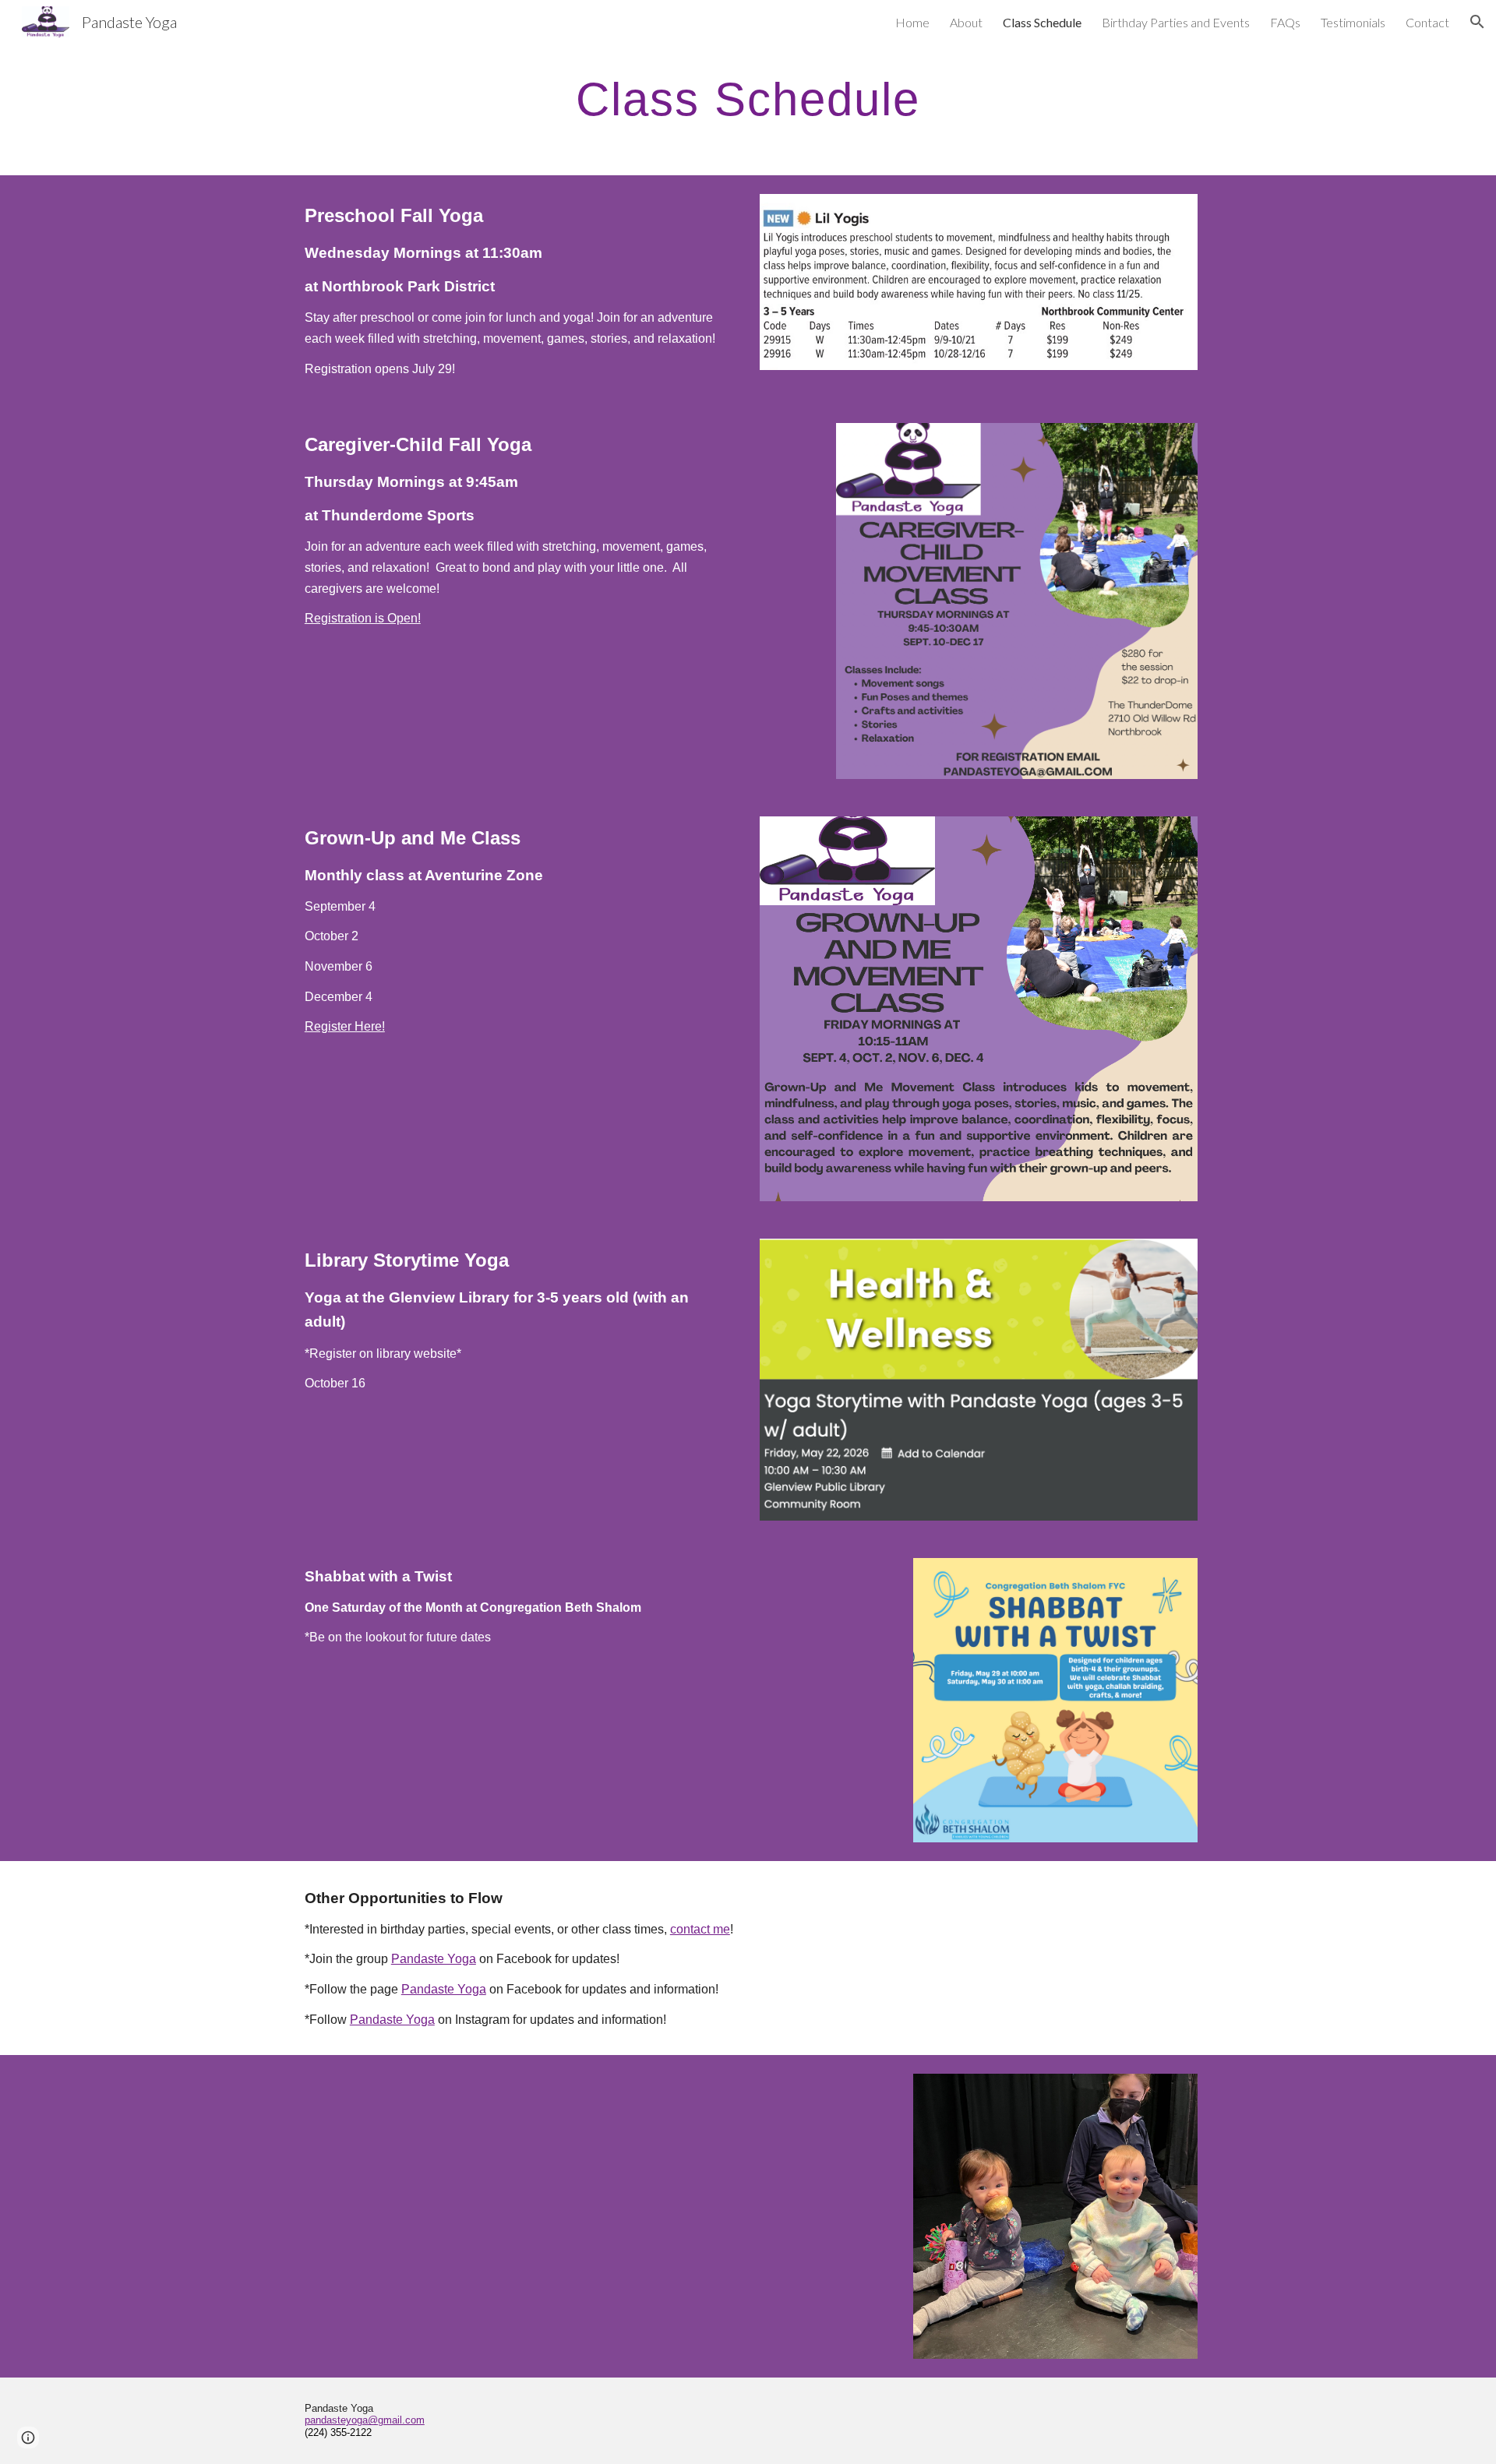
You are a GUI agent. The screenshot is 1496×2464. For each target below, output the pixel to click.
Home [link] (912, 22)
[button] (1477, 22)
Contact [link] (1427, 22)
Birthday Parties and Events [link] (1176, 22)
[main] (748, 99)
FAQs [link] (1285, 22)
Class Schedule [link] (1042, 22)
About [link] (966, 22)
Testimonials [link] (1353, 22)
